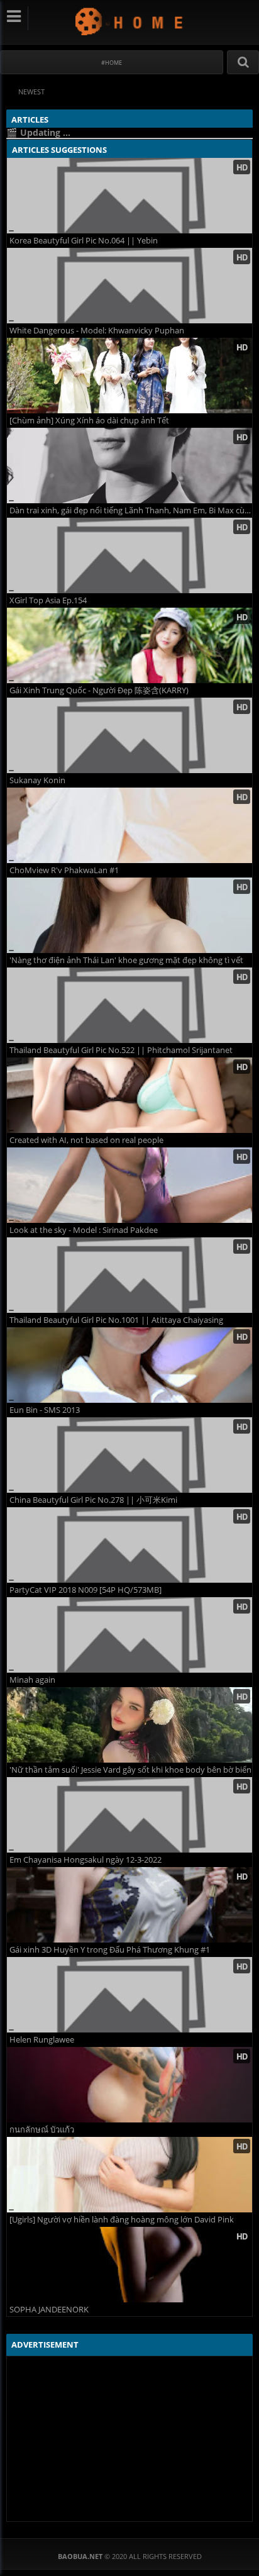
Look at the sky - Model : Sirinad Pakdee (84, 1230)
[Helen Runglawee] (129, 1995)
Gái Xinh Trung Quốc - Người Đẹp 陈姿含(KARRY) (99, 690)
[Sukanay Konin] (129, 735)
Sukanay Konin (37, 780)
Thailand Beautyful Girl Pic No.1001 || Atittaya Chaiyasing (116, 1320)
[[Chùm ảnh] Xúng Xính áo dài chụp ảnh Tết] (129, 376)
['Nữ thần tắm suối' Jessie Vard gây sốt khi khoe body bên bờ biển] (129, 1725)
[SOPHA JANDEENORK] (129, 2265)
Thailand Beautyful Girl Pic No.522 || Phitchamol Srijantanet (121, 1050)
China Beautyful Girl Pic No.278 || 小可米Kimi (93, 1500)
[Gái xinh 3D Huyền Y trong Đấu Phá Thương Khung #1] (129, 1905)
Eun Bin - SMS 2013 (45, 1410)
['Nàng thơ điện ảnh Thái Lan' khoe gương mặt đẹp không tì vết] (129, 915)
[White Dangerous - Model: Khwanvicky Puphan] (129, 286)
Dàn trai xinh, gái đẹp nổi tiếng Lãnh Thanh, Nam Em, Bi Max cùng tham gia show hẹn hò (131, 510)
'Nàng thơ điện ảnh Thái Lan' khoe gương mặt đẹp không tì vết (126, 960)
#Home (112, 63)
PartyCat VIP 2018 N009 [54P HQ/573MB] (85, 1590)
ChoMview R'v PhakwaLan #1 (64, 870)
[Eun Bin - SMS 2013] (129, 1365)
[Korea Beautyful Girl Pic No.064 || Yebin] (129, 196)
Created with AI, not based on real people (86, 1140)
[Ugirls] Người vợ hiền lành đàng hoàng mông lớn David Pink (122, 2220)
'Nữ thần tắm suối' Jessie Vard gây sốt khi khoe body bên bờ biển (130, 1770)
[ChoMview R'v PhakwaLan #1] (129, 825)
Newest (31, 92)
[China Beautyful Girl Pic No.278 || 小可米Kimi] (129, 1455)
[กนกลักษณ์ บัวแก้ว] (129, 2085)
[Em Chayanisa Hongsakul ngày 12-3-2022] (129, 1815)
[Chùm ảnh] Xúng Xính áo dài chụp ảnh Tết (89, 421)
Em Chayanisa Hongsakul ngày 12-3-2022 (85, 1860)
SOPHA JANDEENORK (49, 2310)
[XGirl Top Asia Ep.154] (129, 555)
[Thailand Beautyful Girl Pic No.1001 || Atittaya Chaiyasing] (129, 1275)
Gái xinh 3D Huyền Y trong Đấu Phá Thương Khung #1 (110, 1950)
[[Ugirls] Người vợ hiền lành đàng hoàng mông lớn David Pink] (129, 2175)
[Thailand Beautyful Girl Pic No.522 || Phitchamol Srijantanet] (129, 1005)
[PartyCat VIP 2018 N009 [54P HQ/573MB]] (129, 1545)
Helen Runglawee (42, 2040)
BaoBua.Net (130, 21)
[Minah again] (129, 1635)
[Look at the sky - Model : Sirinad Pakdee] (129, 1185)
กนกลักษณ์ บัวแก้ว (42, 2130)
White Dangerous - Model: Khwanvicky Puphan (97, 331)
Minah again (32, 1680)
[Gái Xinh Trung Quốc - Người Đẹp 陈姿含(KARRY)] (129, 645)
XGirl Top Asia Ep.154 (48, 600)
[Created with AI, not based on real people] (129, 1095)
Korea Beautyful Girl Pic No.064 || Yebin (84, 241)
